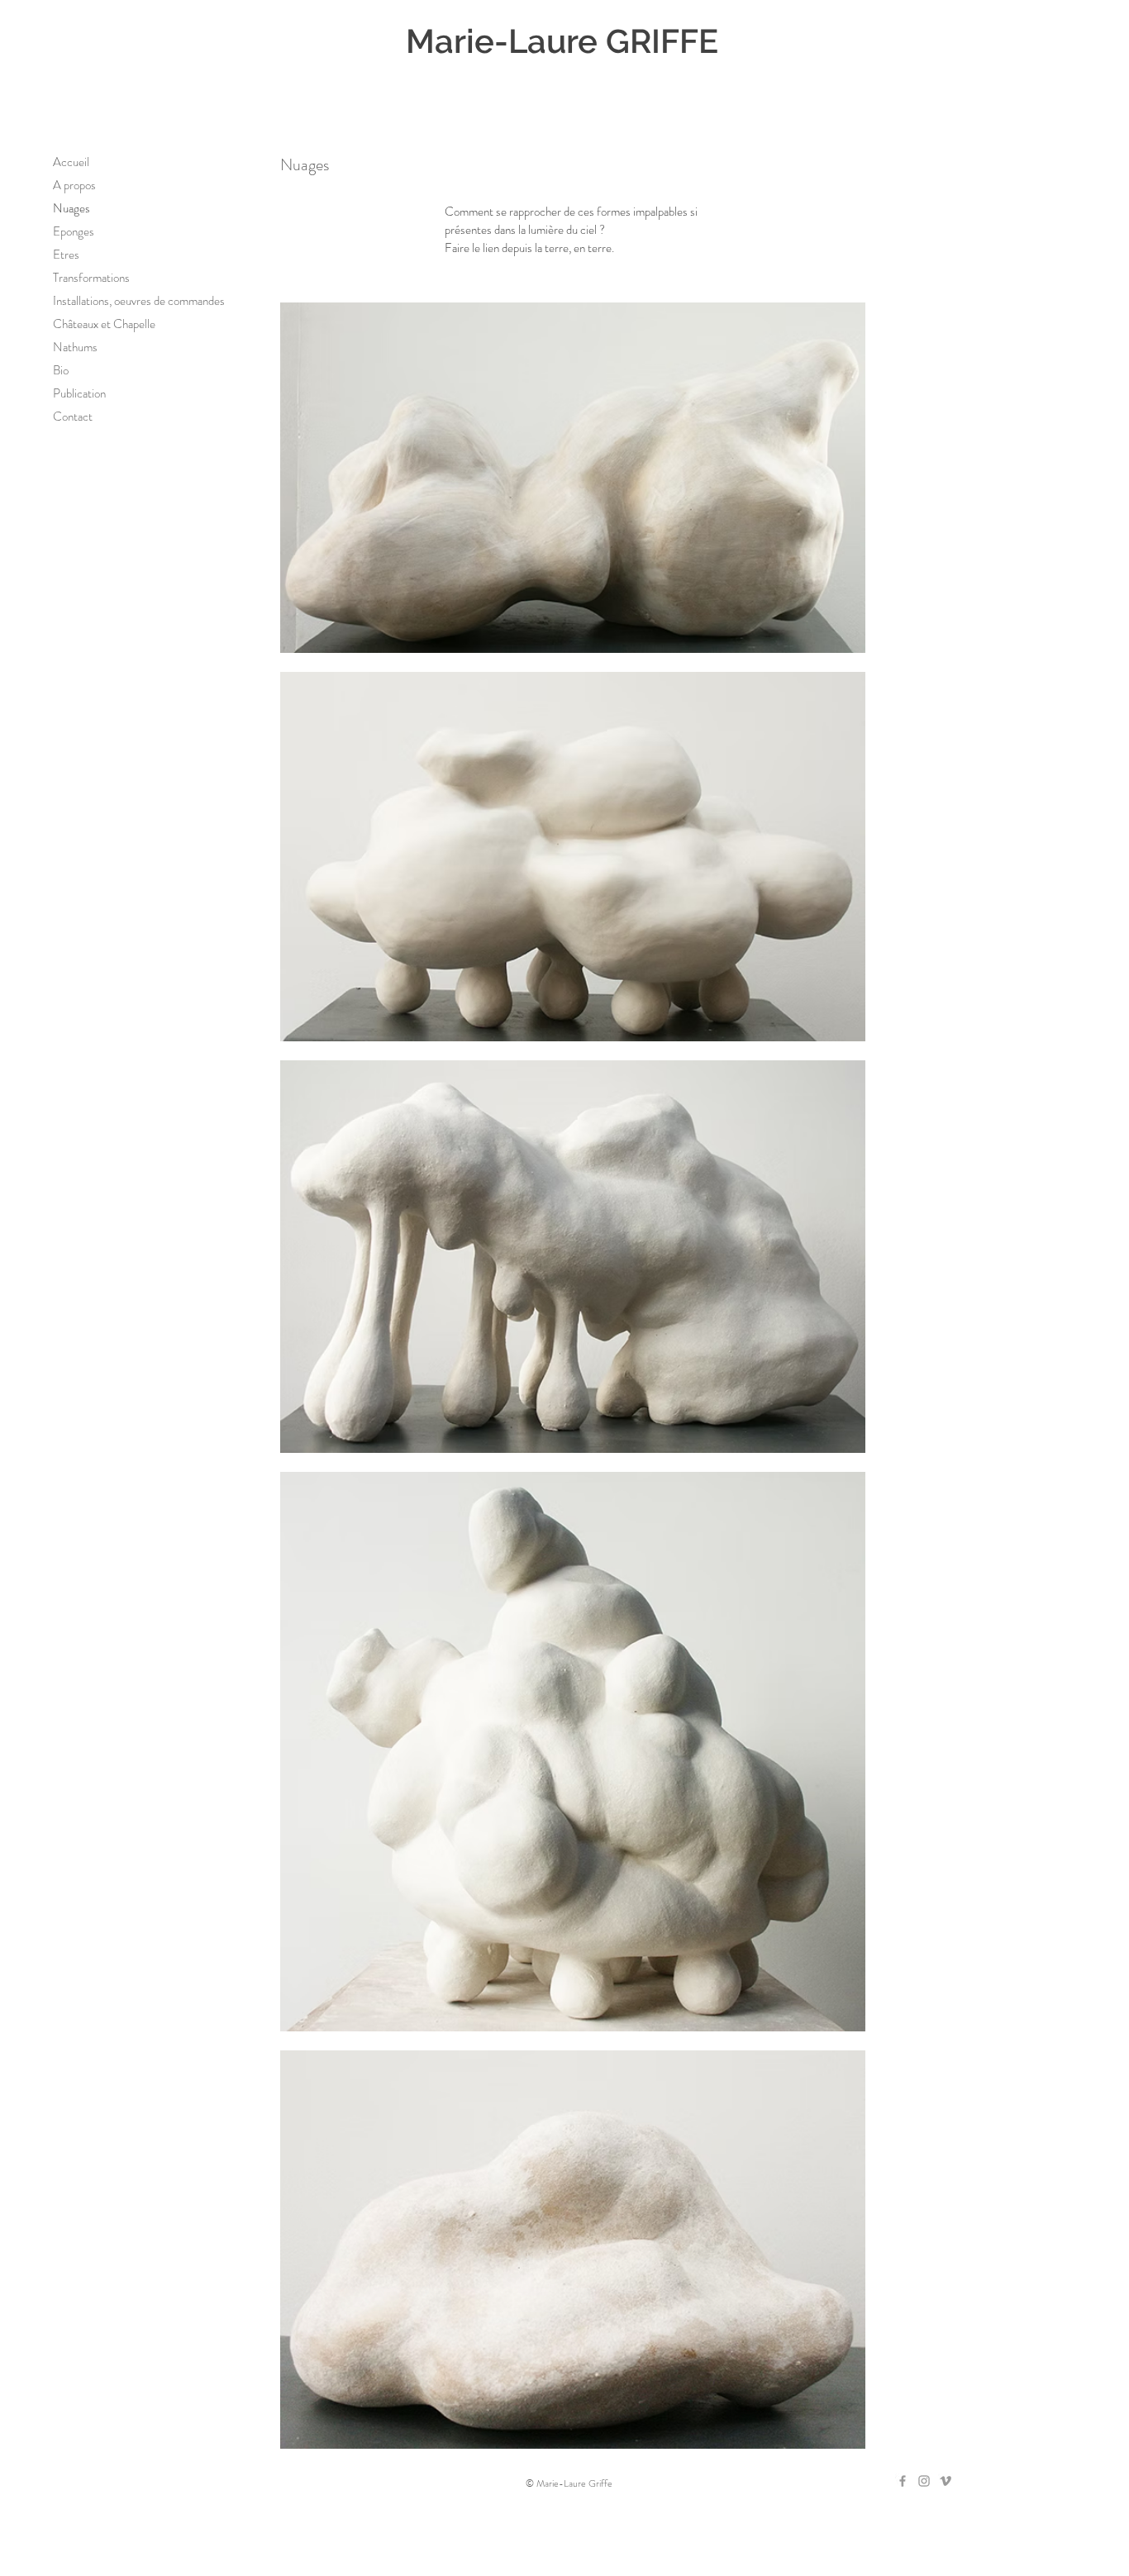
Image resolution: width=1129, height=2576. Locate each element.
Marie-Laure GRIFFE (562, 41)
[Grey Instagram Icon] (924, 2481)
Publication (79, 393)
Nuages (71, 208)
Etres (66, 255)
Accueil (71, 162)
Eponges (74, 231)
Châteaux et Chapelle (104, 324)
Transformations (91, 278)
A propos (74, 185)
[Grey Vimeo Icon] (946, 2481)
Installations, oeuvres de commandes (139, 301)
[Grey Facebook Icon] (903, 2481)
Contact (73, 417)
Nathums (75, 347)
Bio (61, 370)
